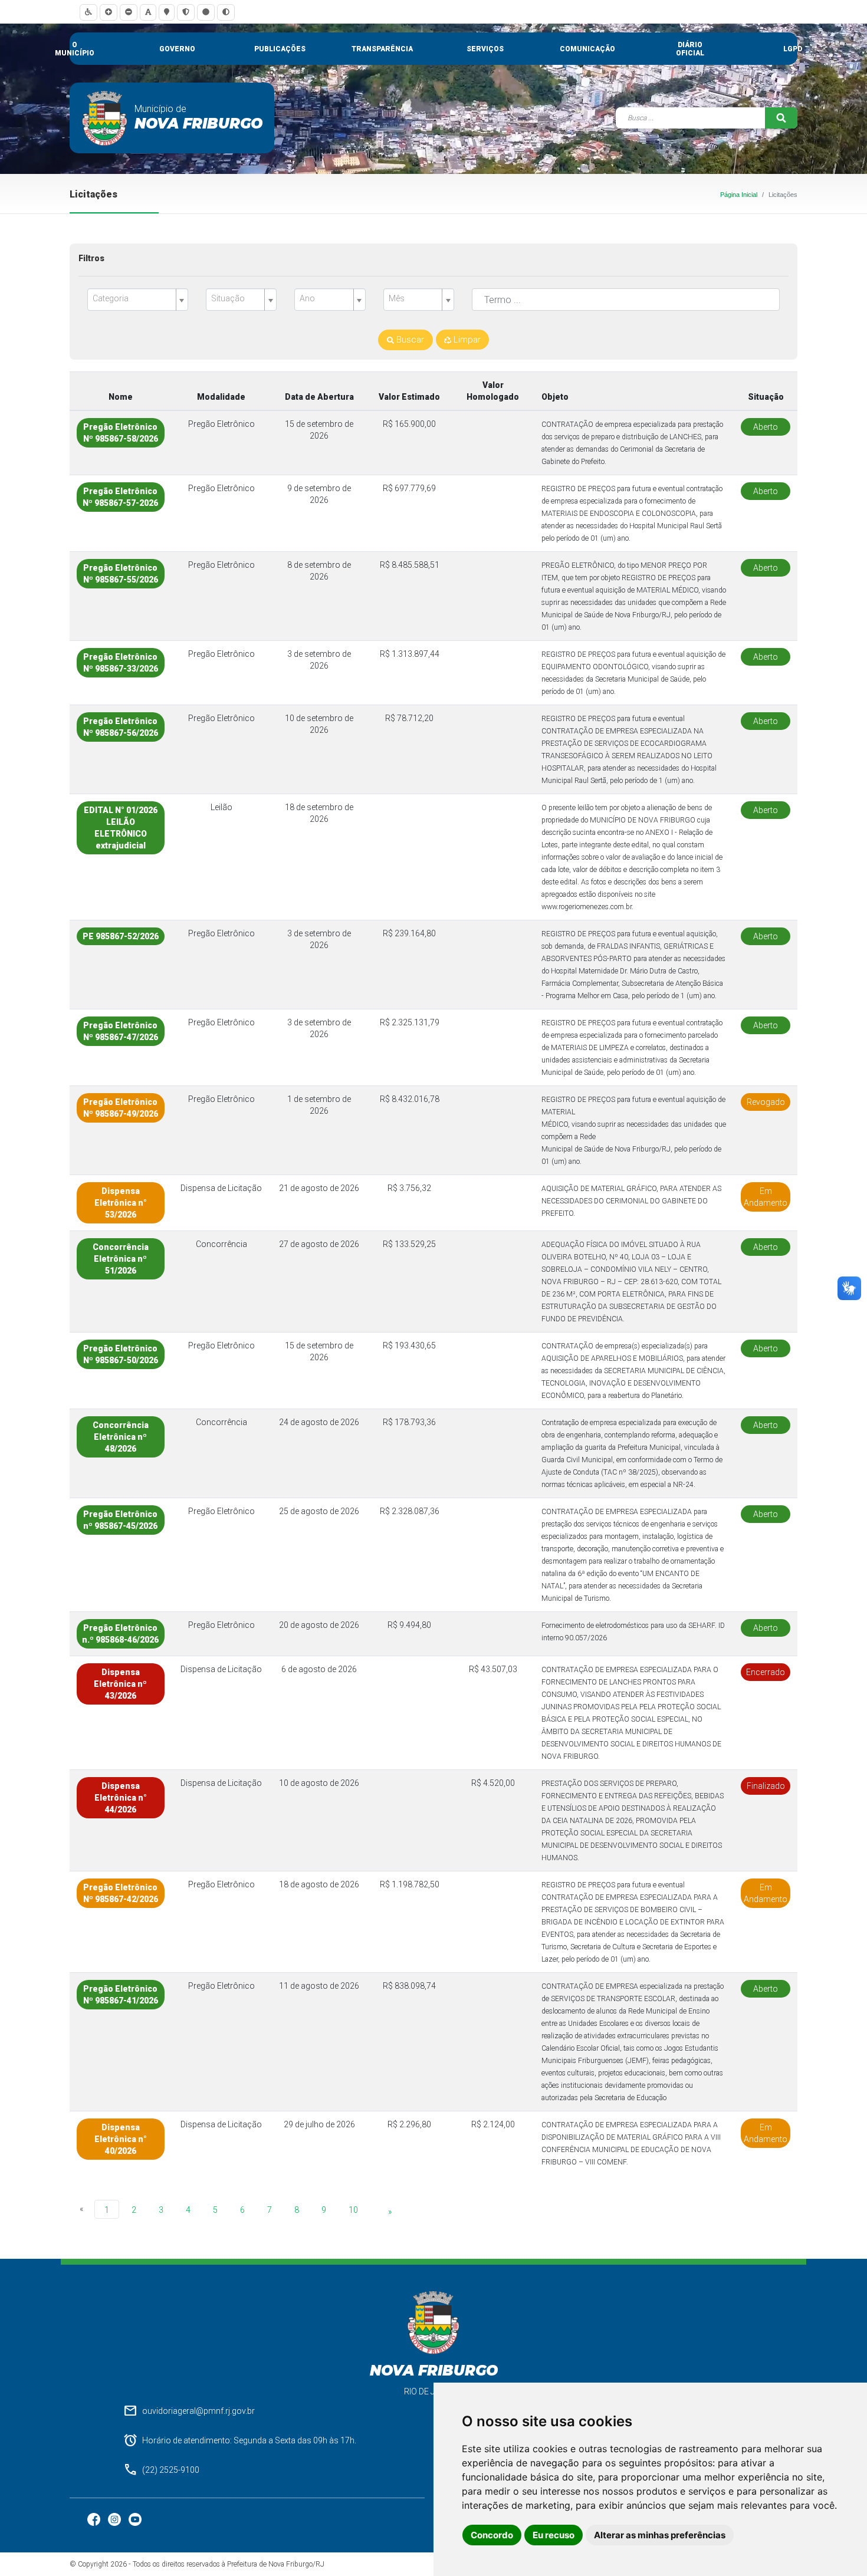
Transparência (382, 49)
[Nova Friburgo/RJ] (105, 118)
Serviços (485, 49)
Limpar (466, 340)
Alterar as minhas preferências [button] (660, 2535)
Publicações (280, 49)
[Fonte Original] (148, 12)
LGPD (793, 49)
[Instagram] (115, 2519)
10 (353, 2210)
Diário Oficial (690, 49)
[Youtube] (135, 2519)
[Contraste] (226, 12)
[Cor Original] (206, 12)
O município (75, 49)
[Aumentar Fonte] (109, 12)
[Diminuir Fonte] (129, 12)
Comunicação (587, 49)
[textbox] (133, 299)
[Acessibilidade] (88, 12)
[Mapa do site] (167, 12)
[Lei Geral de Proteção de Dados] (186, 12)
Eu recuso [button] (554, 2535)
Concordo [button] (492, 2535)
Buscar (409, 340)
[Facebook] (95, 2519)
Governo (177, 49)
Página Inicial (739, 195)
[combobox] (138, 300)
